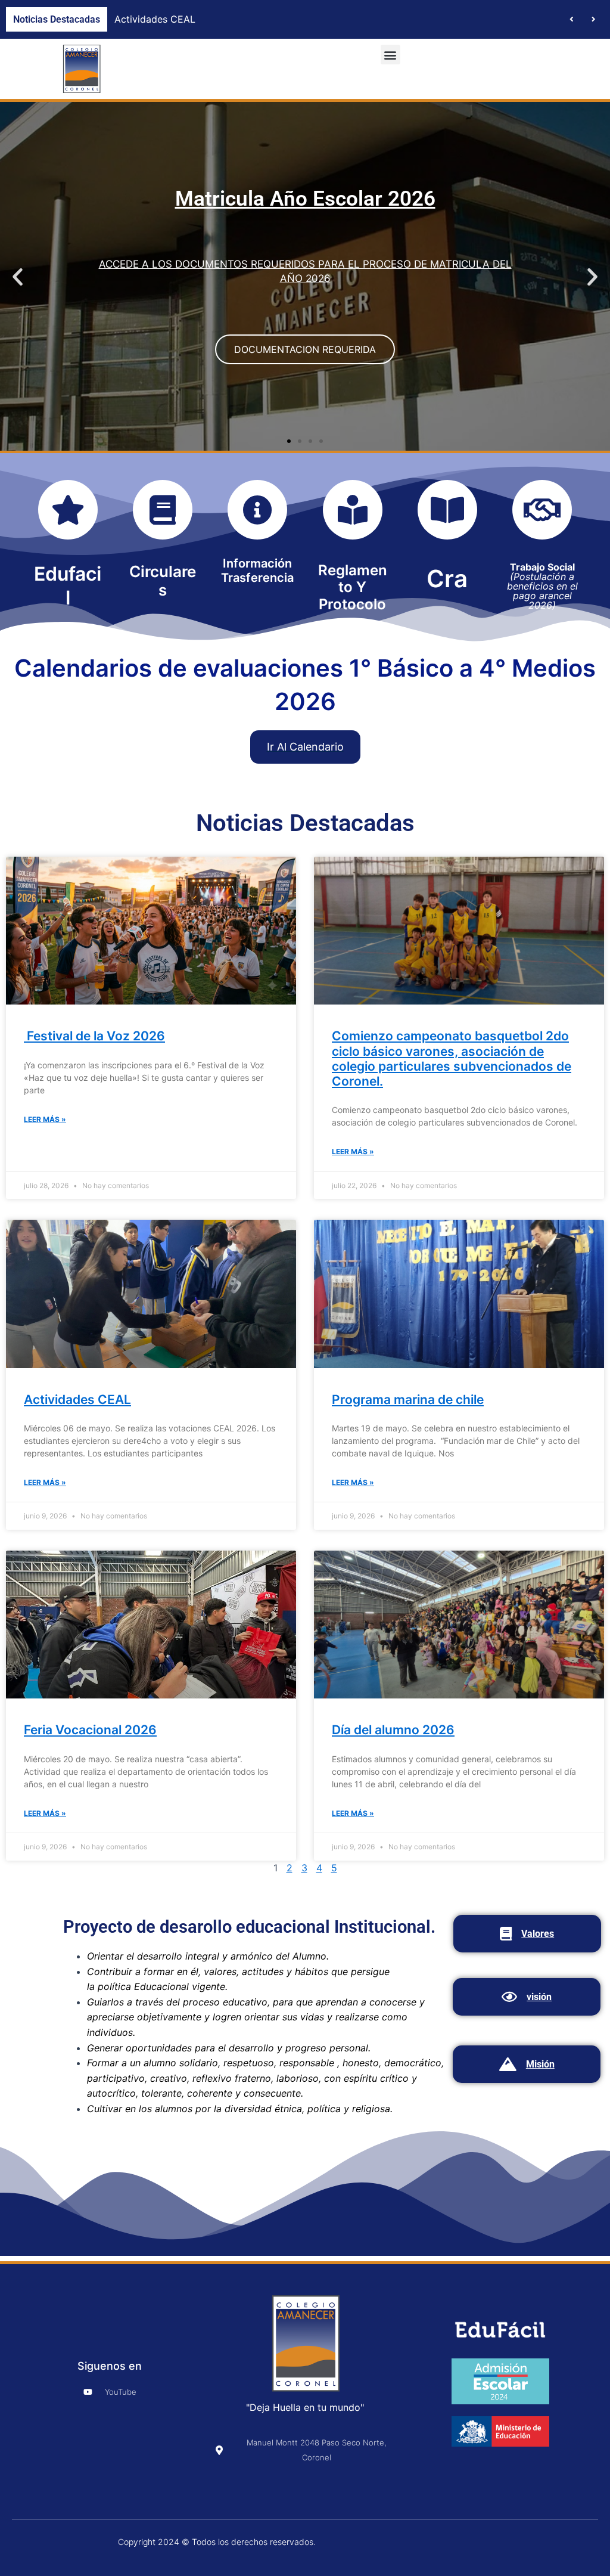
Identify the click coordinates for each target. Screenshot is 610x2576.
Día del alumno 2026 (393, 1730)
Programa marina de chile (172, 19)
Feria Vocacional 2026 (90, 1730)
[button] (594, 20)
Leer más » (45, 1119)
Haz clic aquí (305, 312)
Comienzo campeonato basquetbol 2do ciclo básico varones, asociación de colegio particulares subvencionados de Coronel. (452, 1058)
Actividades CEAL (77, 1399)
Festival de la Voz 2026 (94, 1036)
